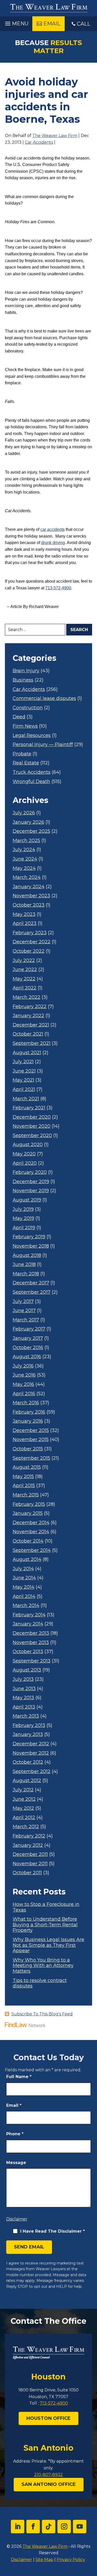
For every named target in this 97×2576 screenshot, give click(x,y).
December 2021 (31, 1025)
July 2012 (23, 1790)
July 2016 (23, 1366)
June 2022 (25, 970)
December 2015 (31, 1431)
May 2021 (23, 1080)
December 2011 (30, 1854)
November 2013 (31, 1643)
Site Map (44, 2560)
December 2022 (32, 942)
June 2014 (24, 1578)
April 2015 (24, 1486)
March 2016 (26, 1403)
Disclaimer (17, 2219)
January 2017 (28, 1338)
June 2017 (24, 1311)
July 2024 (24, 850)
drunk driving (53, 543)
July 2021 (23, 1062)
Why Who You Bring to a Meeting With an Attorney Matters (43, 1966)
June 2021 (24, 1071)
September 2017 (32, 1292)
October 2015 (28, 1449)
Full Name (19, 2077)
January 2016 (28, 1421)
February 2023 (30, 933)
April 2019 (24, 1228)
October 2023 (29, 905)
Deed (19, 717)
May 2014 (24, 1587)
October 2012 (28, 1762)
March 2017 (26, 1320)
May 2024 (24, 868)
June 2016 (24, 1375)
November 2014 (31, 1532)
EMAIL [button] (52, 24)
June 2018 (24, 1265)
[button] (16, 22)
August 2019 (27, 1200)
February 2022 (30, 1007)
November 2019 (31, 1191)
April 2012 (24, 1818)
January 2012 (28, 1845)
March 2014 (26, 1606)
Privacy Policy (71, 2560)
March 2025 (26, 841)
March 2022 (27, 997)
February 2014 (29, 1615)
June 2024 (25, 859)
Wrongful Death (31, 782)
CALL (84, 24)
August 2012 (27, 1781)
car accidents (53, 529)
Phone (15, 2134)
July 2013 (23, 1679)
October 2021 (28, 1034)
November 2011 (30, 1864)
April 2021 (24, 1090)
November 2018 (31, 1246)
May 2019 (23, 1218)
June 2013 (24, 1689)
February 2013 (29, 1725)
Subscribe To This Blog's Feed (42, 2014)
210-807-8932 (48, 2475)
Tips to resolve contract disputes (40, 1983)
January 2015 (28, 1513)
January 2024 (29, 887)
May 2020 (24, 1154)
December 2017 (31, 1283)
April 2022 (25, 988)
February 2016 (29, 1412)
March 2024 (27, 877)
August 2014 (27, 1560)
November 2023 (31, 896)
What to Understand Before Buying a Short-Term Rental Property (45, 1925)
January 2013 (28, 1735)
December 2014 (31, 1523)
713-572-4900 (58, 588)
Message (16, 2163)
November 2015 (31, 1440)
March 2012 (26, 1827)
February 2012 (29, 1836)
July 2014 (23, 1569)
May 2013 (23, 1698)
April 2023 (25, 924)
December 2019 (31, 1182)
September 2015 (31, 1458)
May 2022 (24, 979)
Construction (28, 708)
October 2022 (29, 951)
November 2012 (31, 1753)
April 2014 (24, 1597)
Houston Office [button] (48, 2418)
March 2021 (26, 1099)
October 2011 (27, 1873)
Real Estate (26, 763)
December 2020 (32, 1117)
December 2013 (31, 1633)
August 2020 (28, 1145)
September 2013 (32, 1661)
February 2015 (29, 1504)
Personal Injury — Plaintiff (43, 745)
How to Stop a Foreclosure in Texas (46, 1907)
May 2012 (23, 1808)
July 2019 (23, 1209)
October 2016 (28, 1348)
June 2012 (24, 1799)
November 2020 (32, 1126)
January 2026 (28, 822)
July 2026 (24, 813)
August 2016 (27, 1357)
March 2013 (26, 1716)
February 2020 (30, 1172)
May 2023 (24, 914)
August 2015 (27, 1467)
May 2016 (23, 1384)
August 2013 (27, 1670)
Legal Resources (32, 736)
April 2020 (25, 1163)
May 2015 (23, 1477)
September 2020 (32, 1136)
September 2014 (32, 1550)
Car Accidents (39, 142)
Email (14, 2105)
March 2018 (26, 1274)
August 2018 (27, 1256)
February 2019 (29, 1237)
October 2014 (28, 1541)
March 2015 (26, 1495)
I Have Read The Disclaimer (53, 2231)
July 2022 (24, 961)
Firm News (25, 726)
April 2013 (24, 1707)
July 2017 (23, 1302)
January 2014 (28, 1624)
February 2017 (29, 1329)
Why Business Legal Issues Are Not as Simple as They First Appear (48, 1945)
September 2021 (32, 1043)
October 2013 (28, 1652)
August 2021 (27, 1053)
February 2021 (29, 1108)
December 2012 (31, 1744)
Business (23, 680)
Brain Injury (26, 671)
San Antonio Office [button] (49, 2484)
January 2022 (28, 1016)
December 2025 (31, 831)
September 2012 (32, 1772)
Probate (22, 754)
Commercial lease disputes (44, 699)
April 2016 (24, 1394)
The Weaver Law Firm (55, 136)
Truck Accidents (32, 772)
